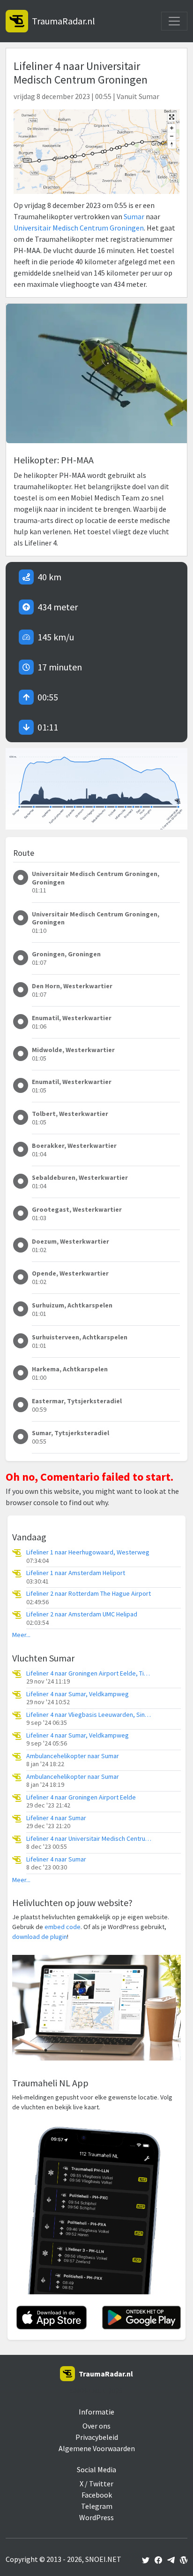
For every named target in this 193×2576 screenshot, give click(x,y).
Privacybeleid (97, 2437)
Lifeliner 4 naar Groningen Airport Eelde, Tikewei (89, 1673)
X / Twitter (96, 2484)
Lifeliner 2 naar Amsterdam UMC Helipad (82, 1614)
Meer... (21, 1635)
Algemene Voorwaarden (97, 2448)
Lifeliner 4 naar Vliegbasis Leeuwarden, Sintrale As (89, 1715)
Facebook (97, 2495)
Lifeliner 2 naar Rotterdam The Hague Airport (89, 1594)
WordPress (96, 2517)
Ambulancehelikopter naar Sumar (73, 1756)
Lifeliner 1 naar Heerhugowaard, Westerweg (88, 1552)
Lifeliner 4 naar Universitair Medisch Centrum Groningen (89, 1839)
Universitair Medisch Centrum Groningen (79, 228)
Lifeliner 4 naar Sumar (56, 1818)
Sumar (134, 216)
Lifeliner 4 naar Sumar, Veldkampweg (78, 1694)
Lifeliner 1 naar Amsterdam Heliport (76, 1573)
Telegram (97, 2506)
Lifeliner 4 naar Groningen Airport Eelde (81, 1797)
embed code (63, 1927)
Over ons (96, 2426)
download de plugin (40, 1937)
